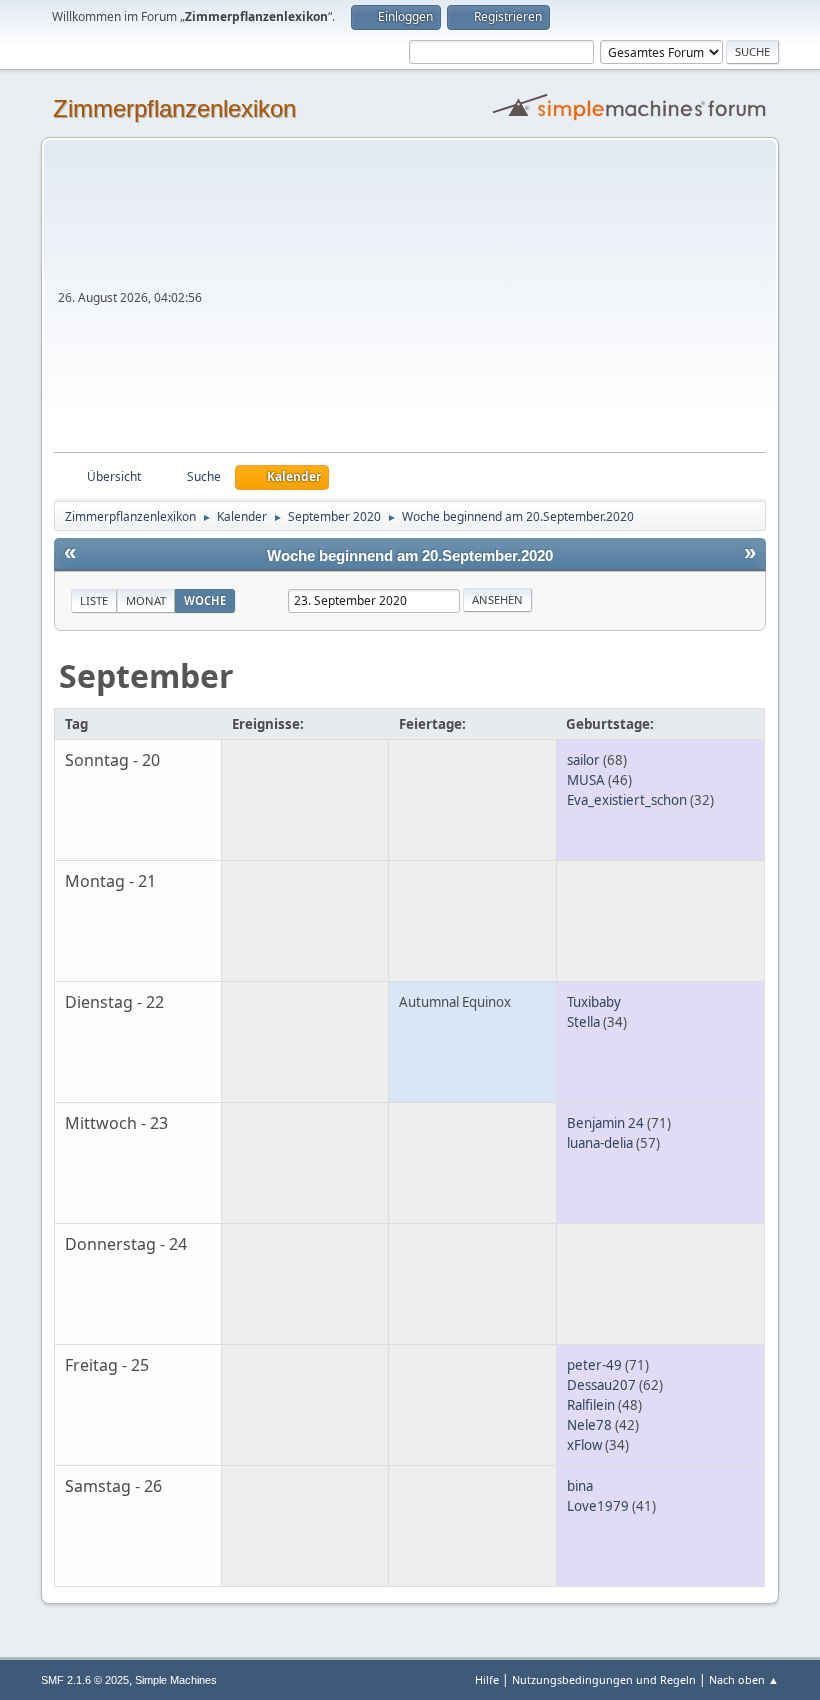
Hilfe (487, 1679)
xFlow (584, 1445)
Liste (94, 600)
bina (580, 1486)
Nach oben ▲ (744, 1679)
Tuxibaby (594, 1002)
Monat (146, 600)
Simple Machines (176, 1680)
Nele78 (589, 1425)
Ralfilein (591, 1405)
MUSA (586, 780)
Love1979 (598, 1506)
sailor (583, 760)
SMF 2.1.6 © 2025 (85, 1680)
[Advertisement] (486, 302)
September (146, 675)
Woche (205, 600)
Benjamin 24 (605, 1123)
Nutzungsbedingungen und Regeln (604, 1679)
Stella (583, 1022)
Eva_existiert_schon (627, 800)
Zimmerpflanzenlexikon (174, 108)
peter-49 (594, 1365)
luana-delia (600, 1143)
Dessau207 (601, 1385)
